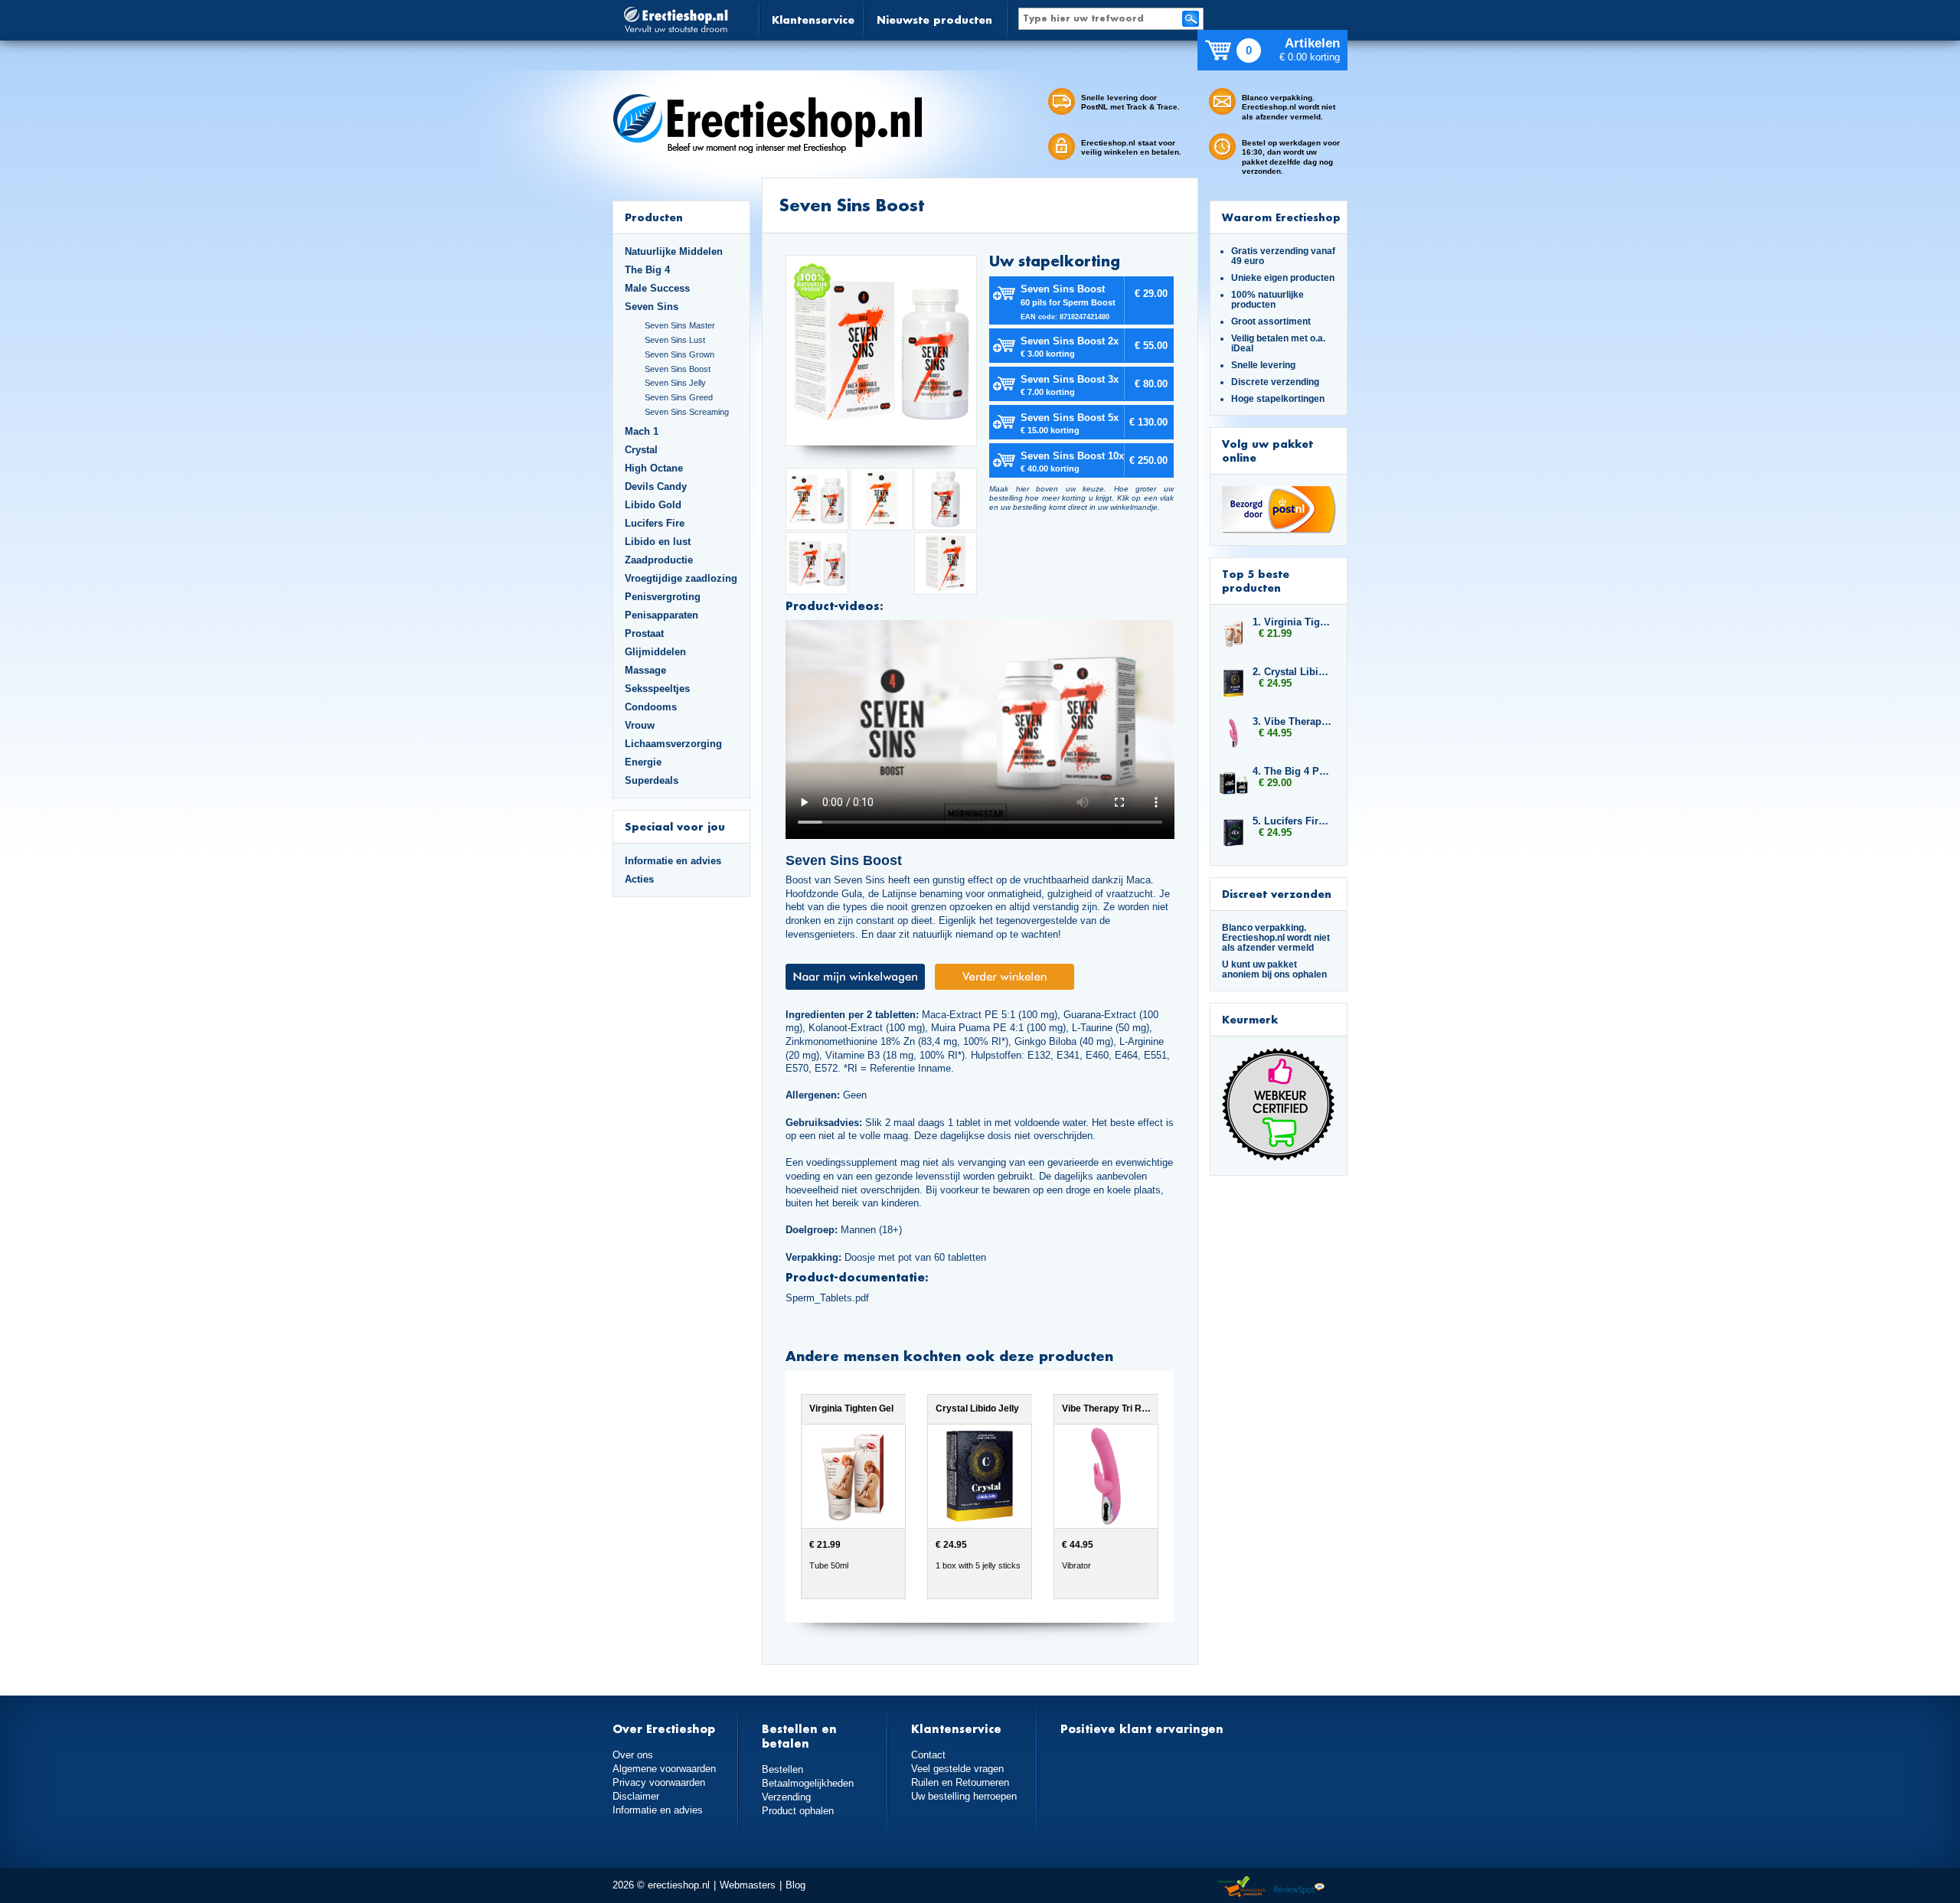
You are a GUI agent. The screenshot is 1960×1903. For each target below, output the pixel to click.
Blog (795, 1885)
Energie (643, 762)
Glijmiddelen (655, 652)
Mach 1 (642, 431)
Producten (654, 217)
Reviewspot (1299, 1887)
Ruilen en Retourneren (960, 1782)
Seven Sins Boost (678, 369)
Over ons (633, 1755)
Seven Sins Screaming (687, 412)
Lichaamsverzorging (673, 744)
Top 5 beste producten (1256, 581)
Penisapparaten (661, 615)
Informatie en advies (673, 861)
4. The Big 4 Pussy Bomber (1292, 771)
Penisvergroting (663, 597)
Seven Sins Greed (679, 397)
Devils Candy (656, 486)
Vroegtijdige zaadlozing (681, 578)
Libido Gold (653, 505)
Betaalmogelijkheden (808, 1783)
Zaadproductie (659, 560)
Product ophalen (798, 1811)
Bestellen (782, 1769)
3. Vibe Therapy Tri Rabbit (1292, 721)
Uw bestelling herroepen (964, 1796)
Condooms (651, 707)
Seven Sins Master (680, 325)
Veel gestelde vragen (957, 1769)
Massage (645, 670)
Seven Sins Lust (675, 340)
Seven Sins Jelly (675, 383)
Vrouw (640, 725)
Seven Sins (652, 307)
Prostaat (644, 633)
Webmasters (748, 1885)
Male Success (657, 288)
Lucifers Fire (655, 523)
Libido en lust (658, 542)
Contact (928, 1755)
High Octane (654, 468)
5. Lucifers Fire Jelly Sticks (1292, 821)
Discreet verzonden (1277, 894)
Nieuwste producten (934, 20)
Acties (639, 879)
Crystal (641, 450)
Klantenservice (813, 20)
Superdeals (652, 780)
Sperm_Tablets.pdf (827, 1298)
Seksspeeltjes (657, 689)
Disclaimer (636, 1796)
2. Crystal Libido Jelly (1292, 672)
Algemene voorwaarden (664, 1769)
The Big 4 (647, 270)
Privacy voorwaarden (659, 1782)
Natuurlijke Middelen (674, 251)
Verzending (786, 1797)
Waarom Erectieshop (1281, 217)
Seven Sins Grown (679, 354)
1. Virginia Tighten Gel (1292, 622)
